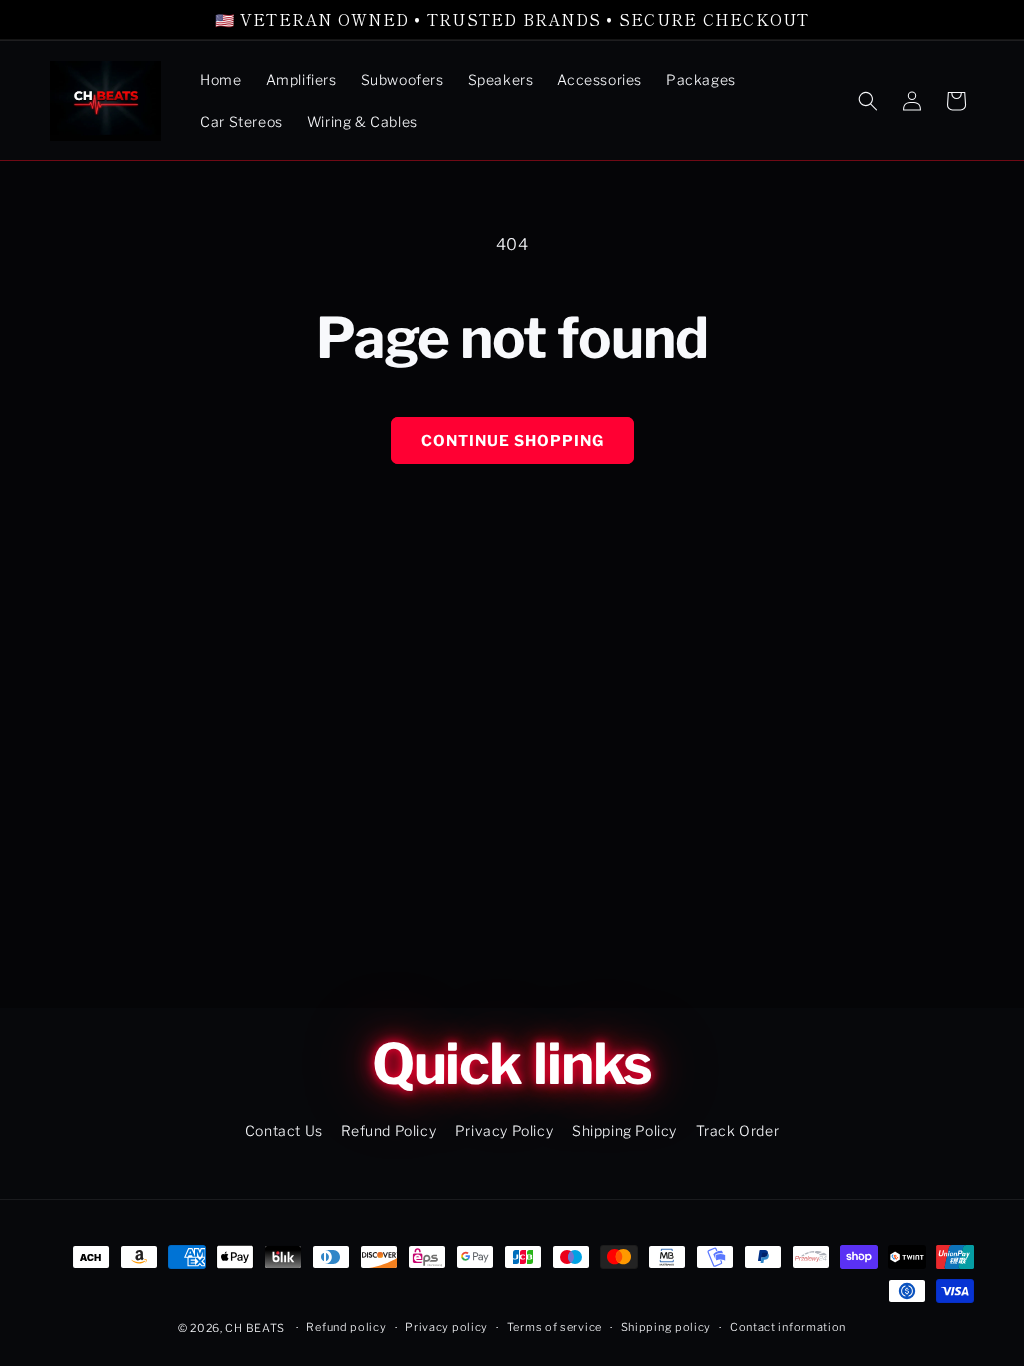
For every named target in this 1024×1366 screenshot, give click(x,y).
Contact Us (284, 1130)
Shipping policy (666, 1327)
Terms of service (554, 1327)
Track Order (738, 1130)
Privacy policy (446, 1327)
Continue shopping (512, 441)
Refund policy (346, 1327)
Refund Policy (388, 1130)
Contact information (788, 1327)
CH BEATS (256, 1328)
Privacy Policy (504, 1130)
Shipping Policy (624, 1130)
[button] (868, 101)
